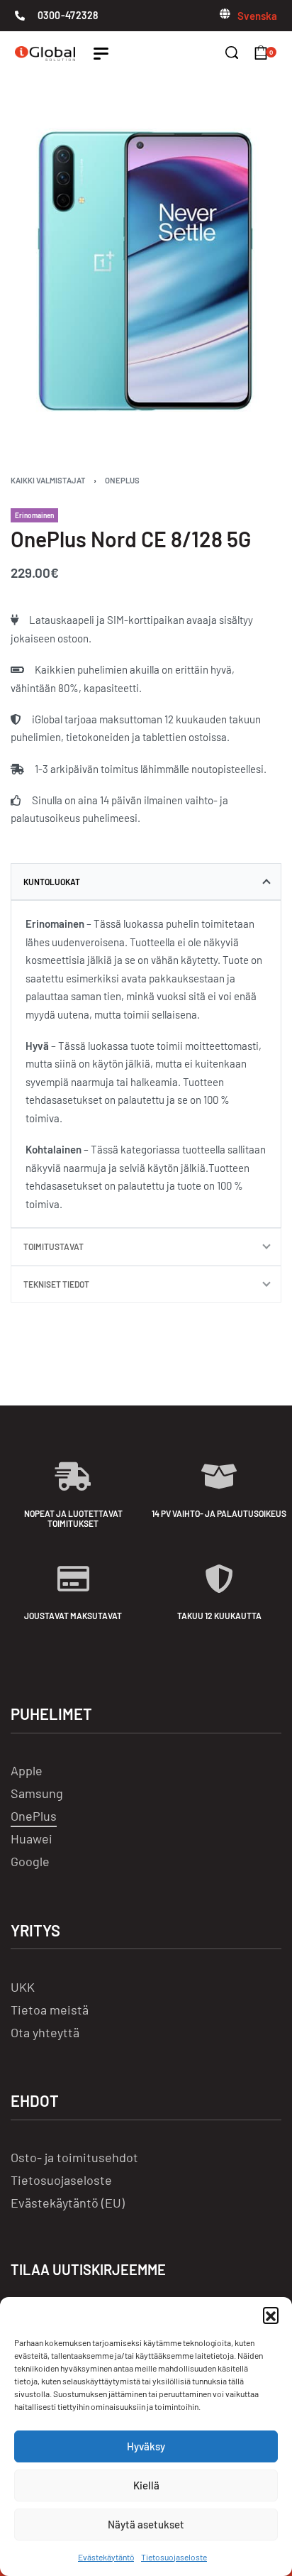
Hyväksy (146, 2446)
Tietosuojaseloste (174, 2557)
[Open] (101, 54)
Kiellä (146, 2485)
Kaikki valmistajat (48, 480)
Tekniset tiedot (56, 1284)
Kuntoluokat (52, 882)
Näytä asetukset (146, 2524)
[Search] (232, 53)
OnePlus (122, 480)
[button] (271, 2315)
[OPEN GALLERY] (146, 272)
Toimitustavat (54, 1246)
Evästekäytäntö (106, 2557)
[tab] (146, 882)
